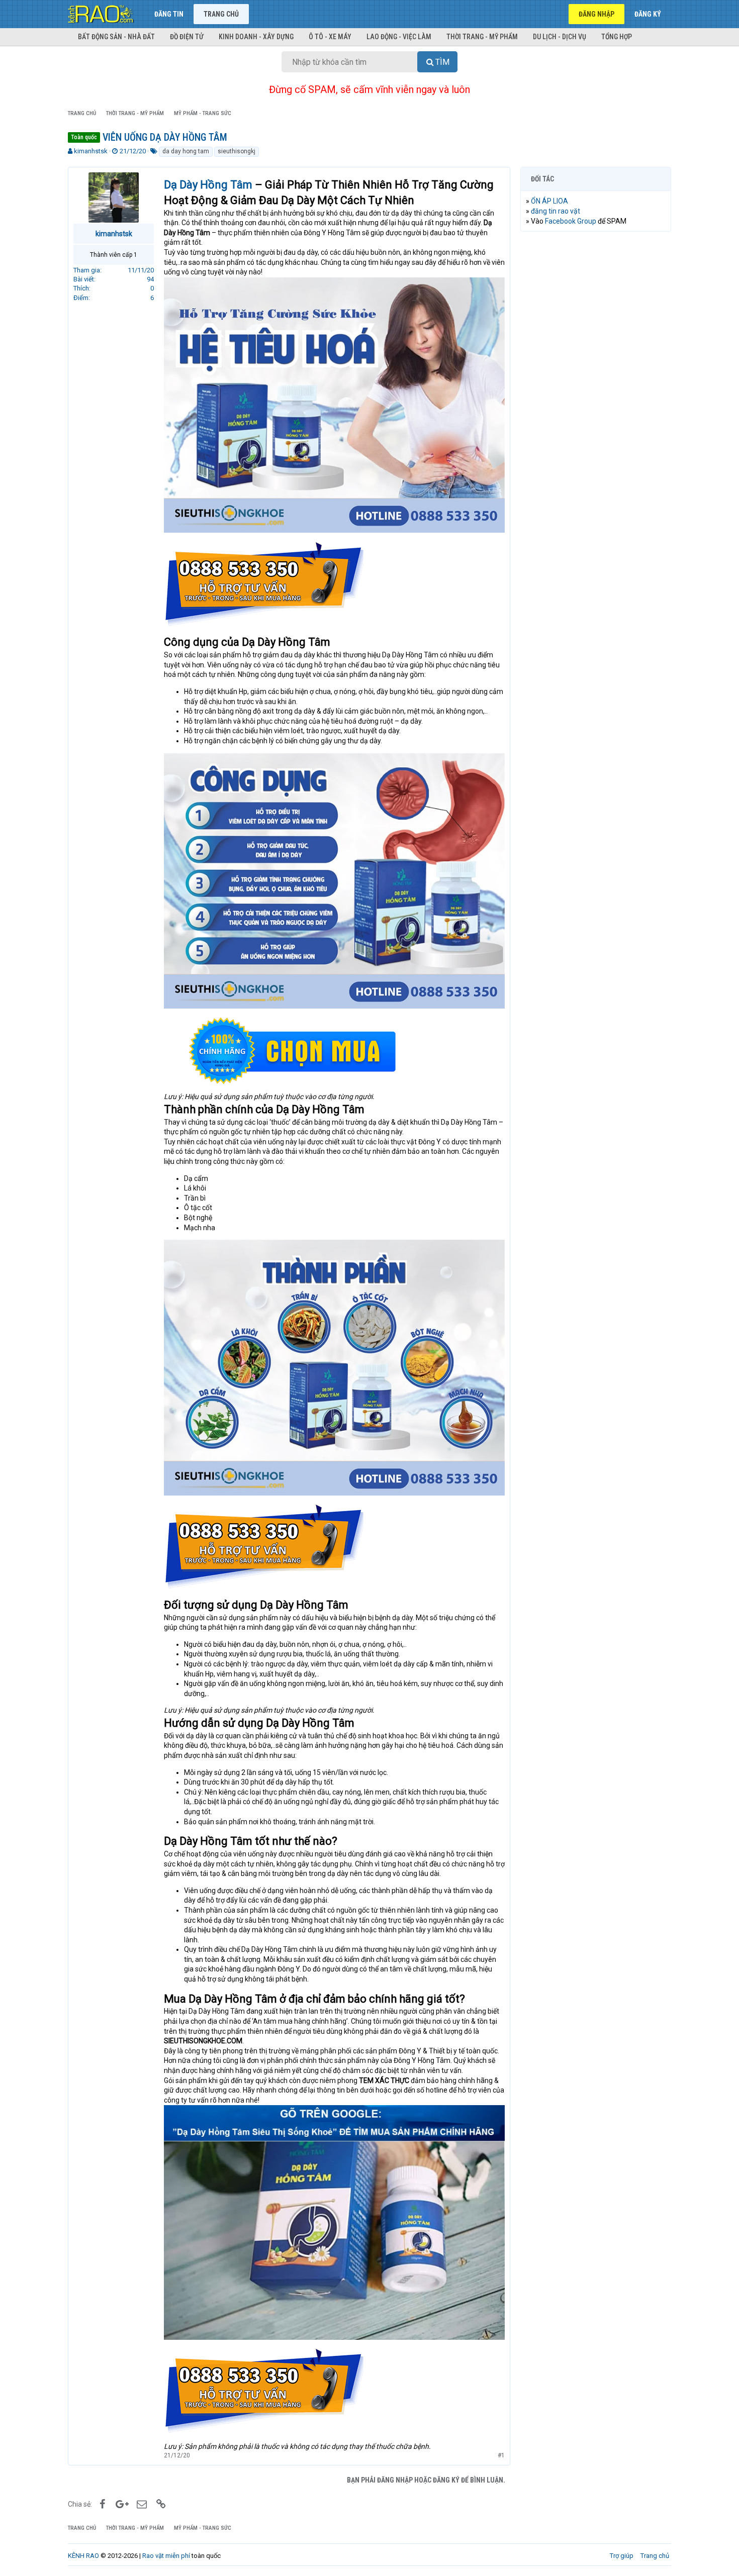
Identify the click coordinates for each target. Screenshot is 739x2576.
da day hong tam (186, 151)
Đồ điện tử (187, 37)
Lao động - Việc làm (399, 37)
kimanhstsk (91, 151)
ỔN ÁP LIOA (549, 201)
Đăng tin (169, 14)
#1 (501, 2455)
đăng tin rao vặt (556, 211)
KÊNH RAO (83, 2556)
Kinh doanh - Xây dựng (256, 37)
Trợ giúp (622, 2556)
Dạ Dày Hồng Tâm (208, 185)
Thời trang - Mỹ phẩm (482, 37)
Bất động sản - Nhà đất (116, 37)
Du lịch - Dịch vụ (560, 37)
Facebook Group (571, 221)
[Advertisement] (596, 392)
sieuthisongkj (237, 151)
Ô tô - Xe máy (330, 37)
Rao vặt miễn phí (166, 2556)
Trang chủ (221, 14)
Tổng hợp (617, 37)
